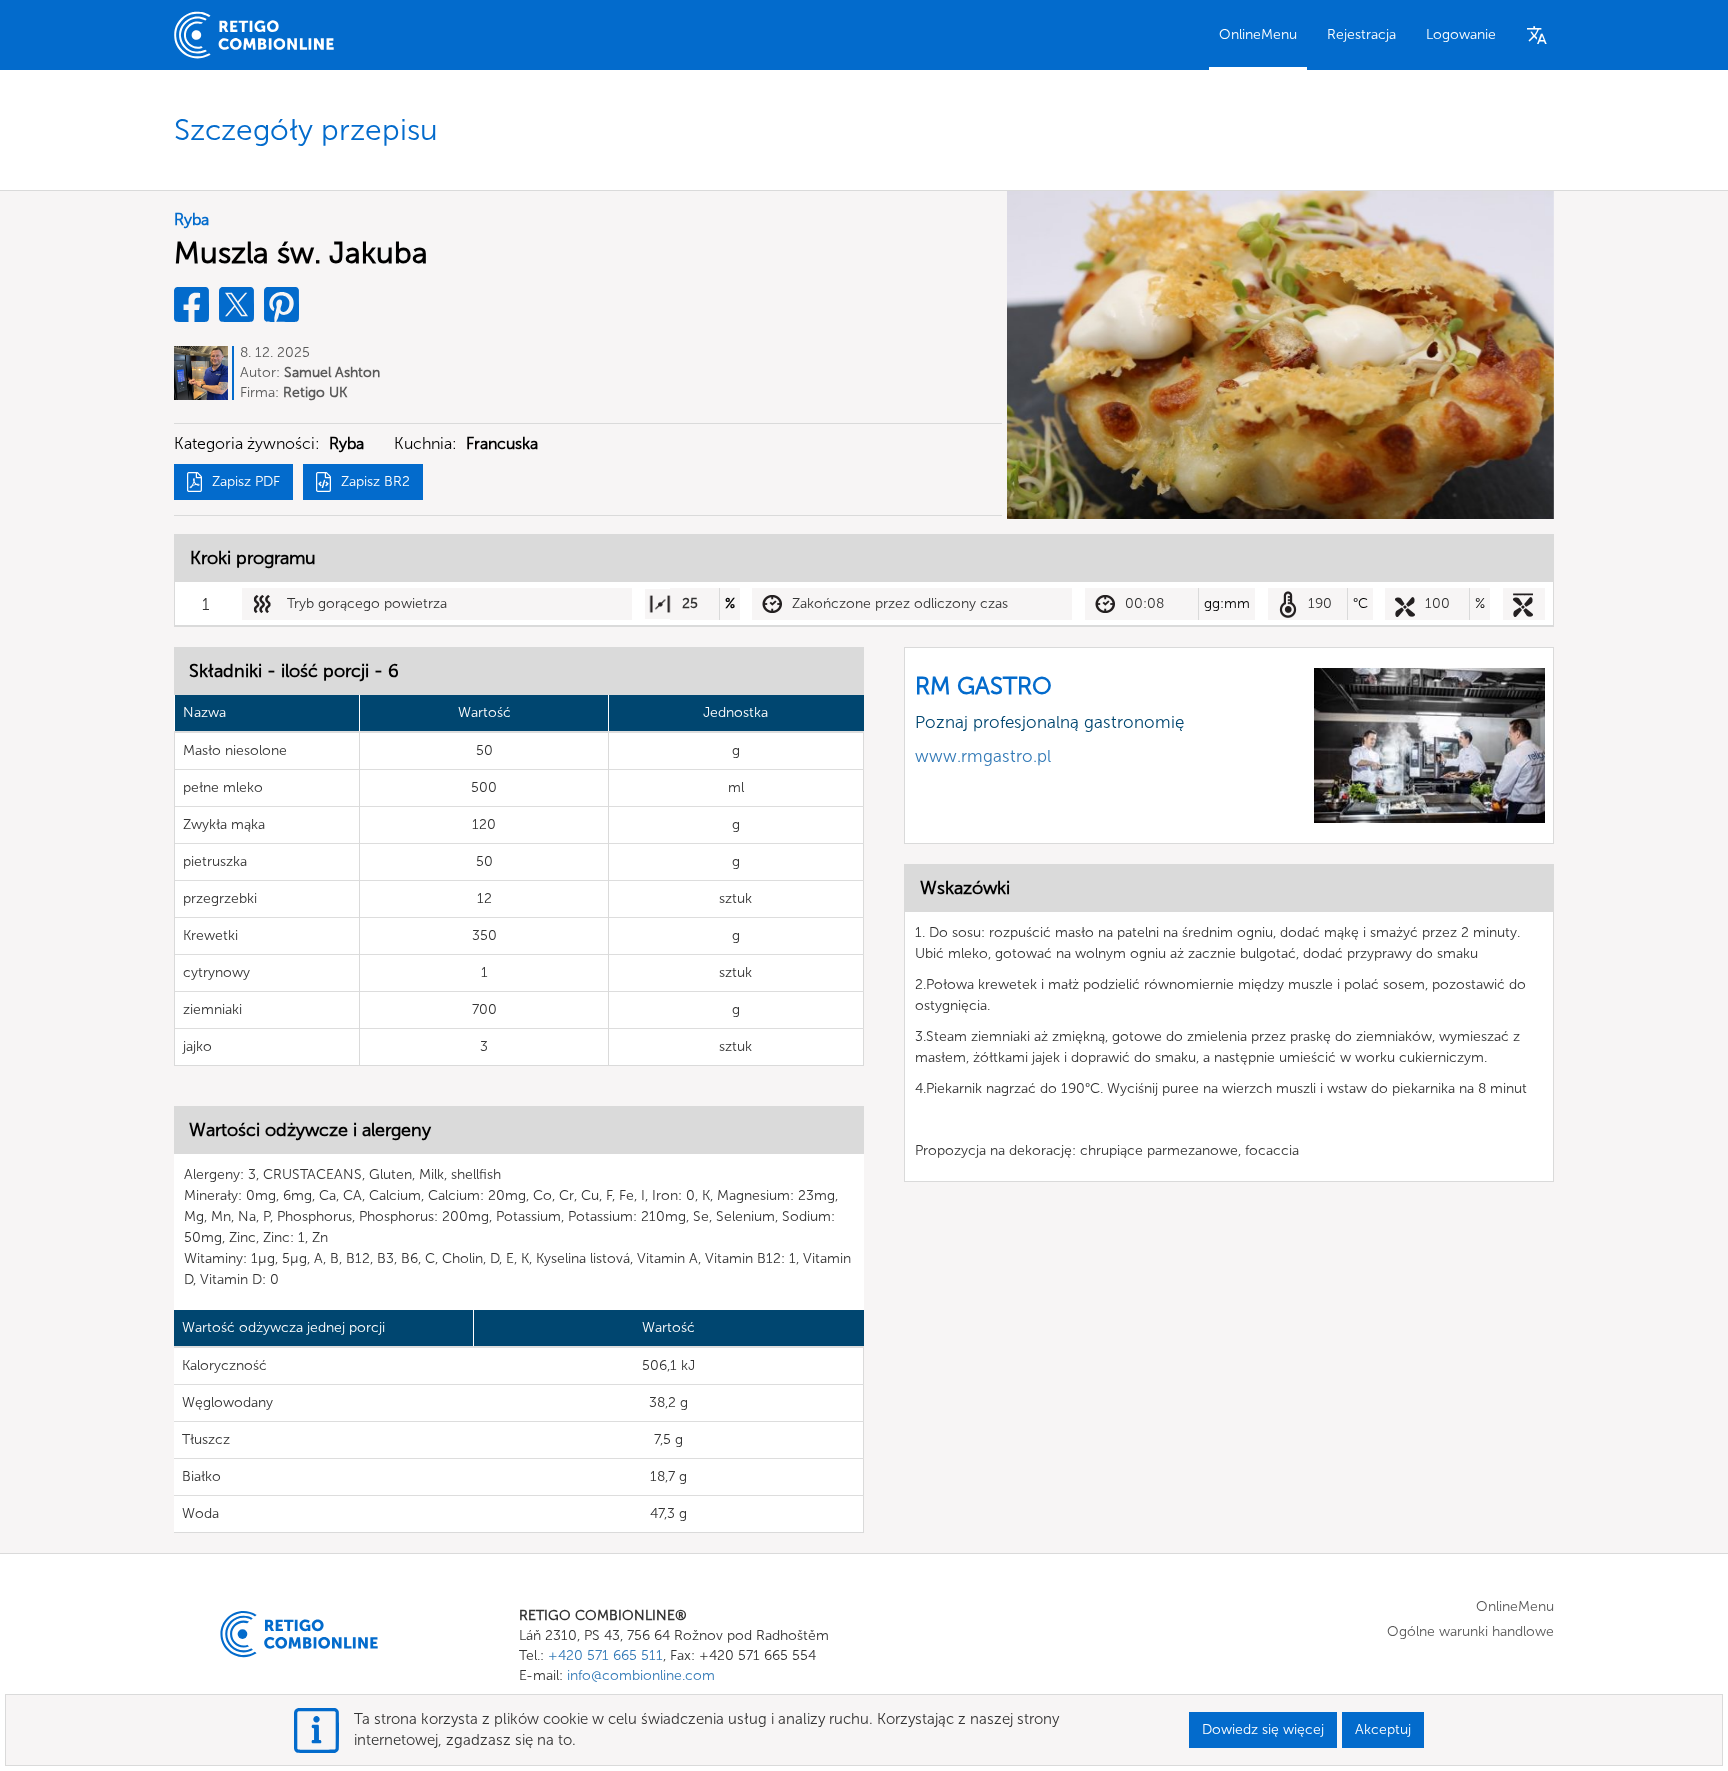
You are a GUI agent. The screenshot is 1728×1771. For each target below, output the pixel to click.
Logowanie (1461, 34)
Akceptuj (1383, 1729)
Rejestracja (1361, 34)
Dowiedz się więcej (1263, 1729)
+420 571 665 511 (605, 1655)
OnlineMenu (1258, 34)
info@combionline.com (641, 1675)
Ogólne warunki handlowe (1470, 1631)
